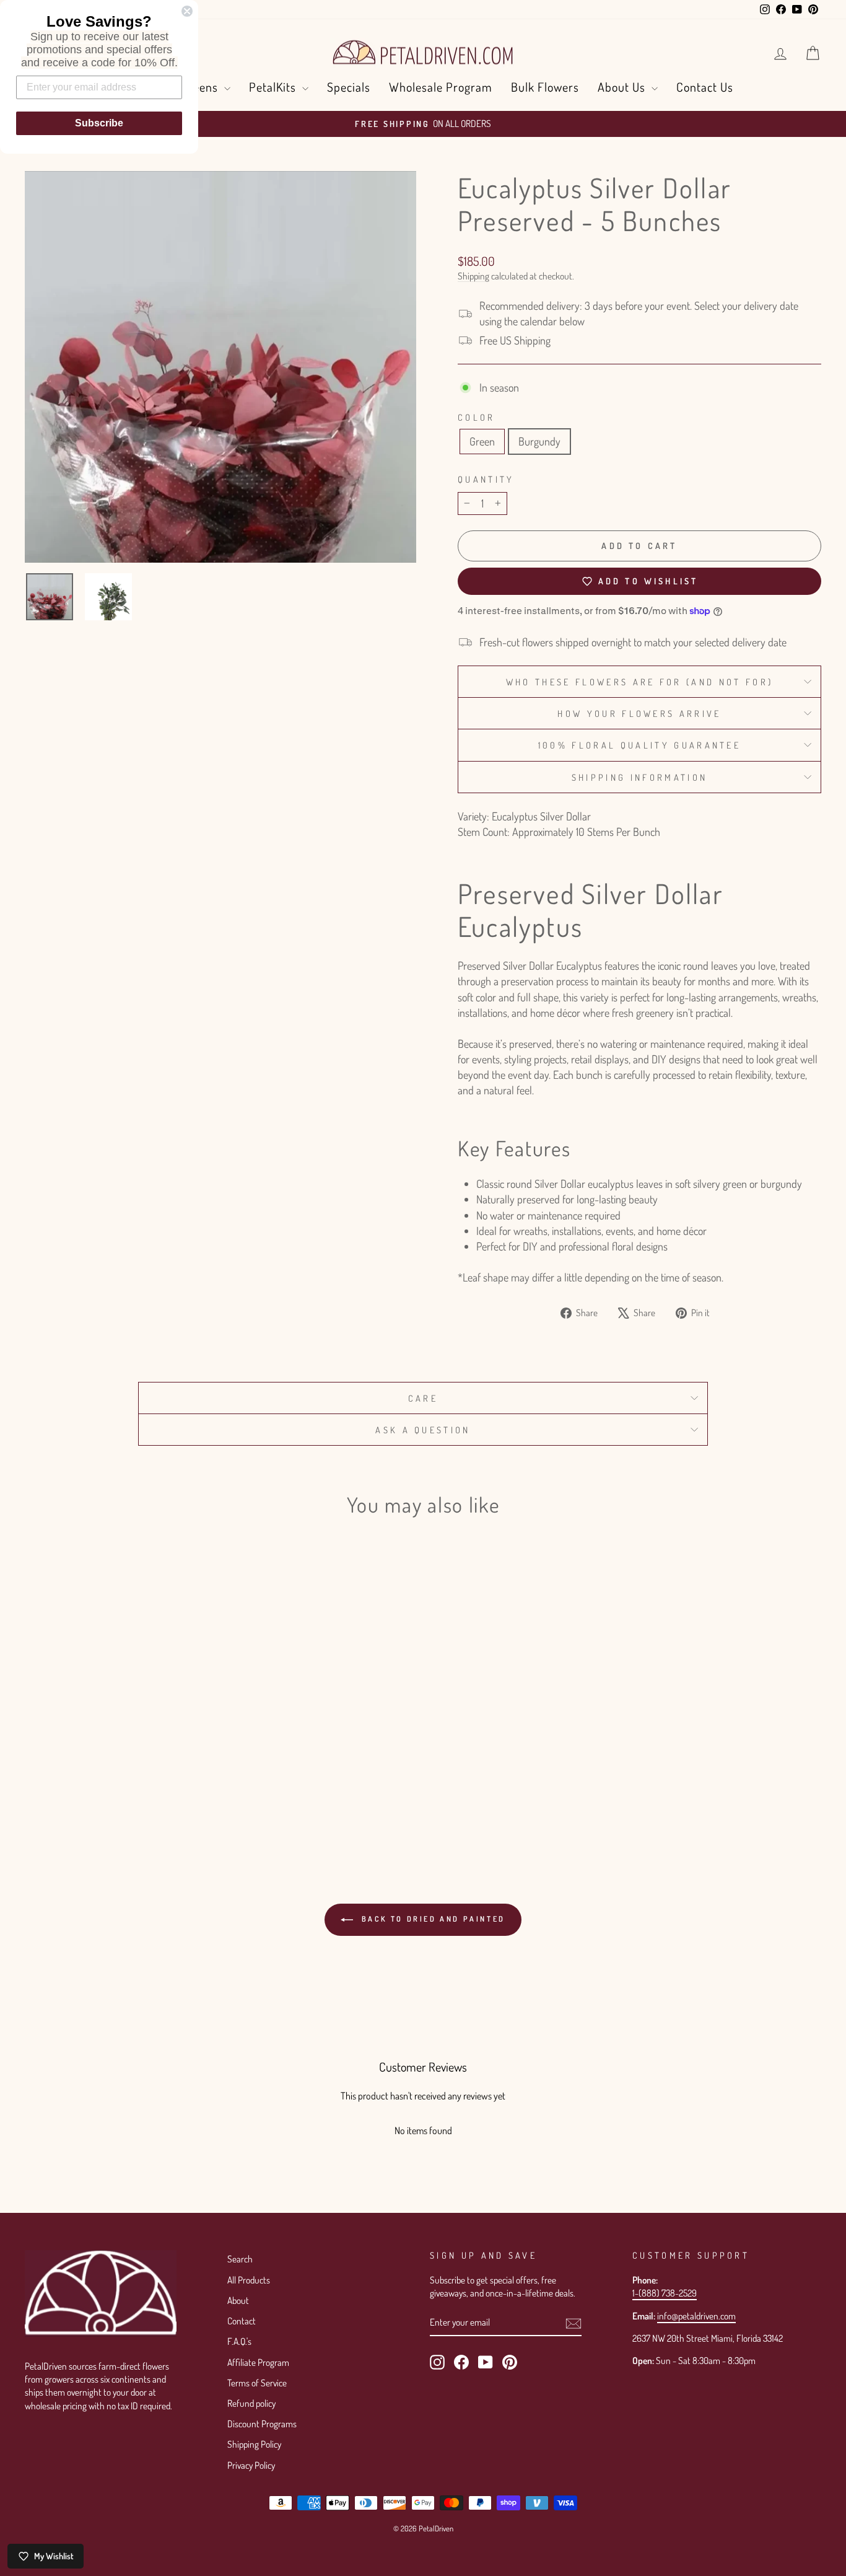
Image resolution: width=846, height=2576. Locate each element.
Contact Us (705, 87)
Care (423, 1398)
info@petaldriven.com (696, 2316)
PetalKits (274, 87)
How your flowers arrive (639, 713)
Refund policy (251, 2403)
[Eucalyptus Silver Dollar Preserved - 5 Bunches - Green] (111, 1799)
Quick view (119, 1722)
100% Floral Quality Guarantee (639, 745)
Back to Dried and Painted (432, 1919)
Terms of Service (257, 2383)
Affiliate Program (258, 2362)
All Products (249, 2280)
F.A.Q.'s (239, 2341)
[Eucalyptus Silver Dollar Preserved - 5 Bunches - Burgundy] (128, 1799)
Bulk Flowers (545, 87)
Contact (242, 2321)
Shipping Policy (254, 2444)
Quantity (486, 479)
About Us (623, 87)
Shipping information (639, 777)
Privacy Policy (251, 2465)
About (238, 2300)
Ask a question (423, 1430)
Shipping (473, 276)
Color (477, 417)
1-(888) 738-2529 (665, 2293)
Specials (349, 87)
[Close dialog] (187, 11)
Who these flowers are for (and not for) (639, 682)
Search (240, 2259)
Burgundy (539, 441)
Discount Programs (262, 2424)
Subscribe (99, 123)
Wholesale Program (441, 87)
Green (482, 441)
